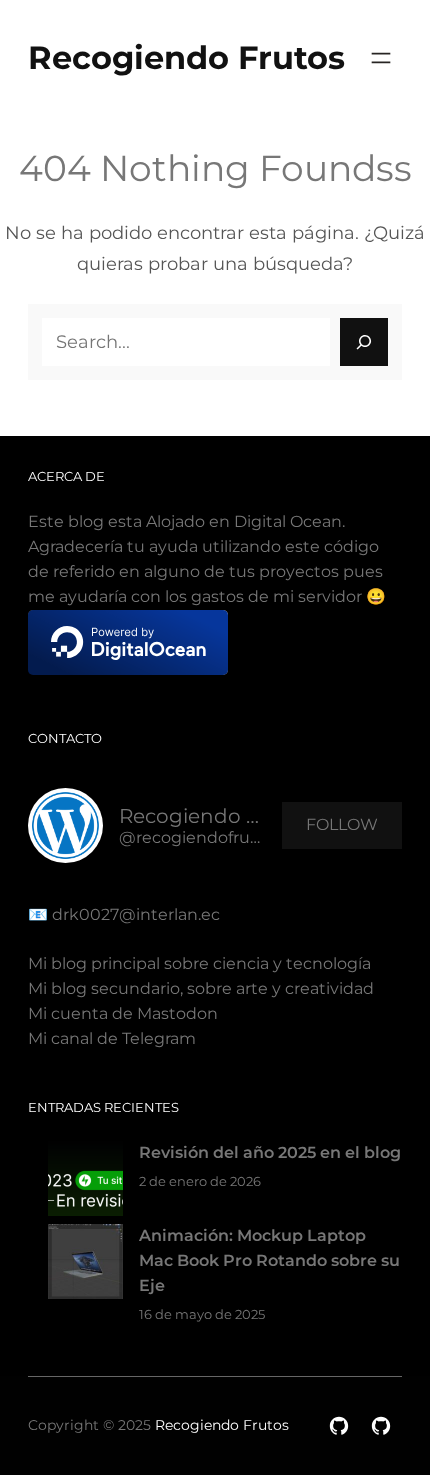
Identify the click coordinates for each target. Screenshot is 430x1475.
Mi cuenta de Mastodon (123, 1013)
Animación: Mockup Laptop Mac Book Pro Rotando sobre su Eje (269, 1260)
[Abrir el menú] (381, 58)
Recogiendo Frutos (186, 57)
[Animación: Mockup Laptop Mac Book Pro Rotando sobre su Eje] (85, 1265)
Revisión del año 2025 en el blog (270, 1152)
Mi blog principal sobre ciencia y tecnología (199, 963)
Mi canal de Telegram (112, 1038)
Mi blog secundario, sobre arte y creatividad (201, 988)
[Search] (364, 342)
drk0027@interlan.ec (134, 914)
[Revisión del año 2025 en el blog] (85, 1182)
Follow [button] (342, 824)
